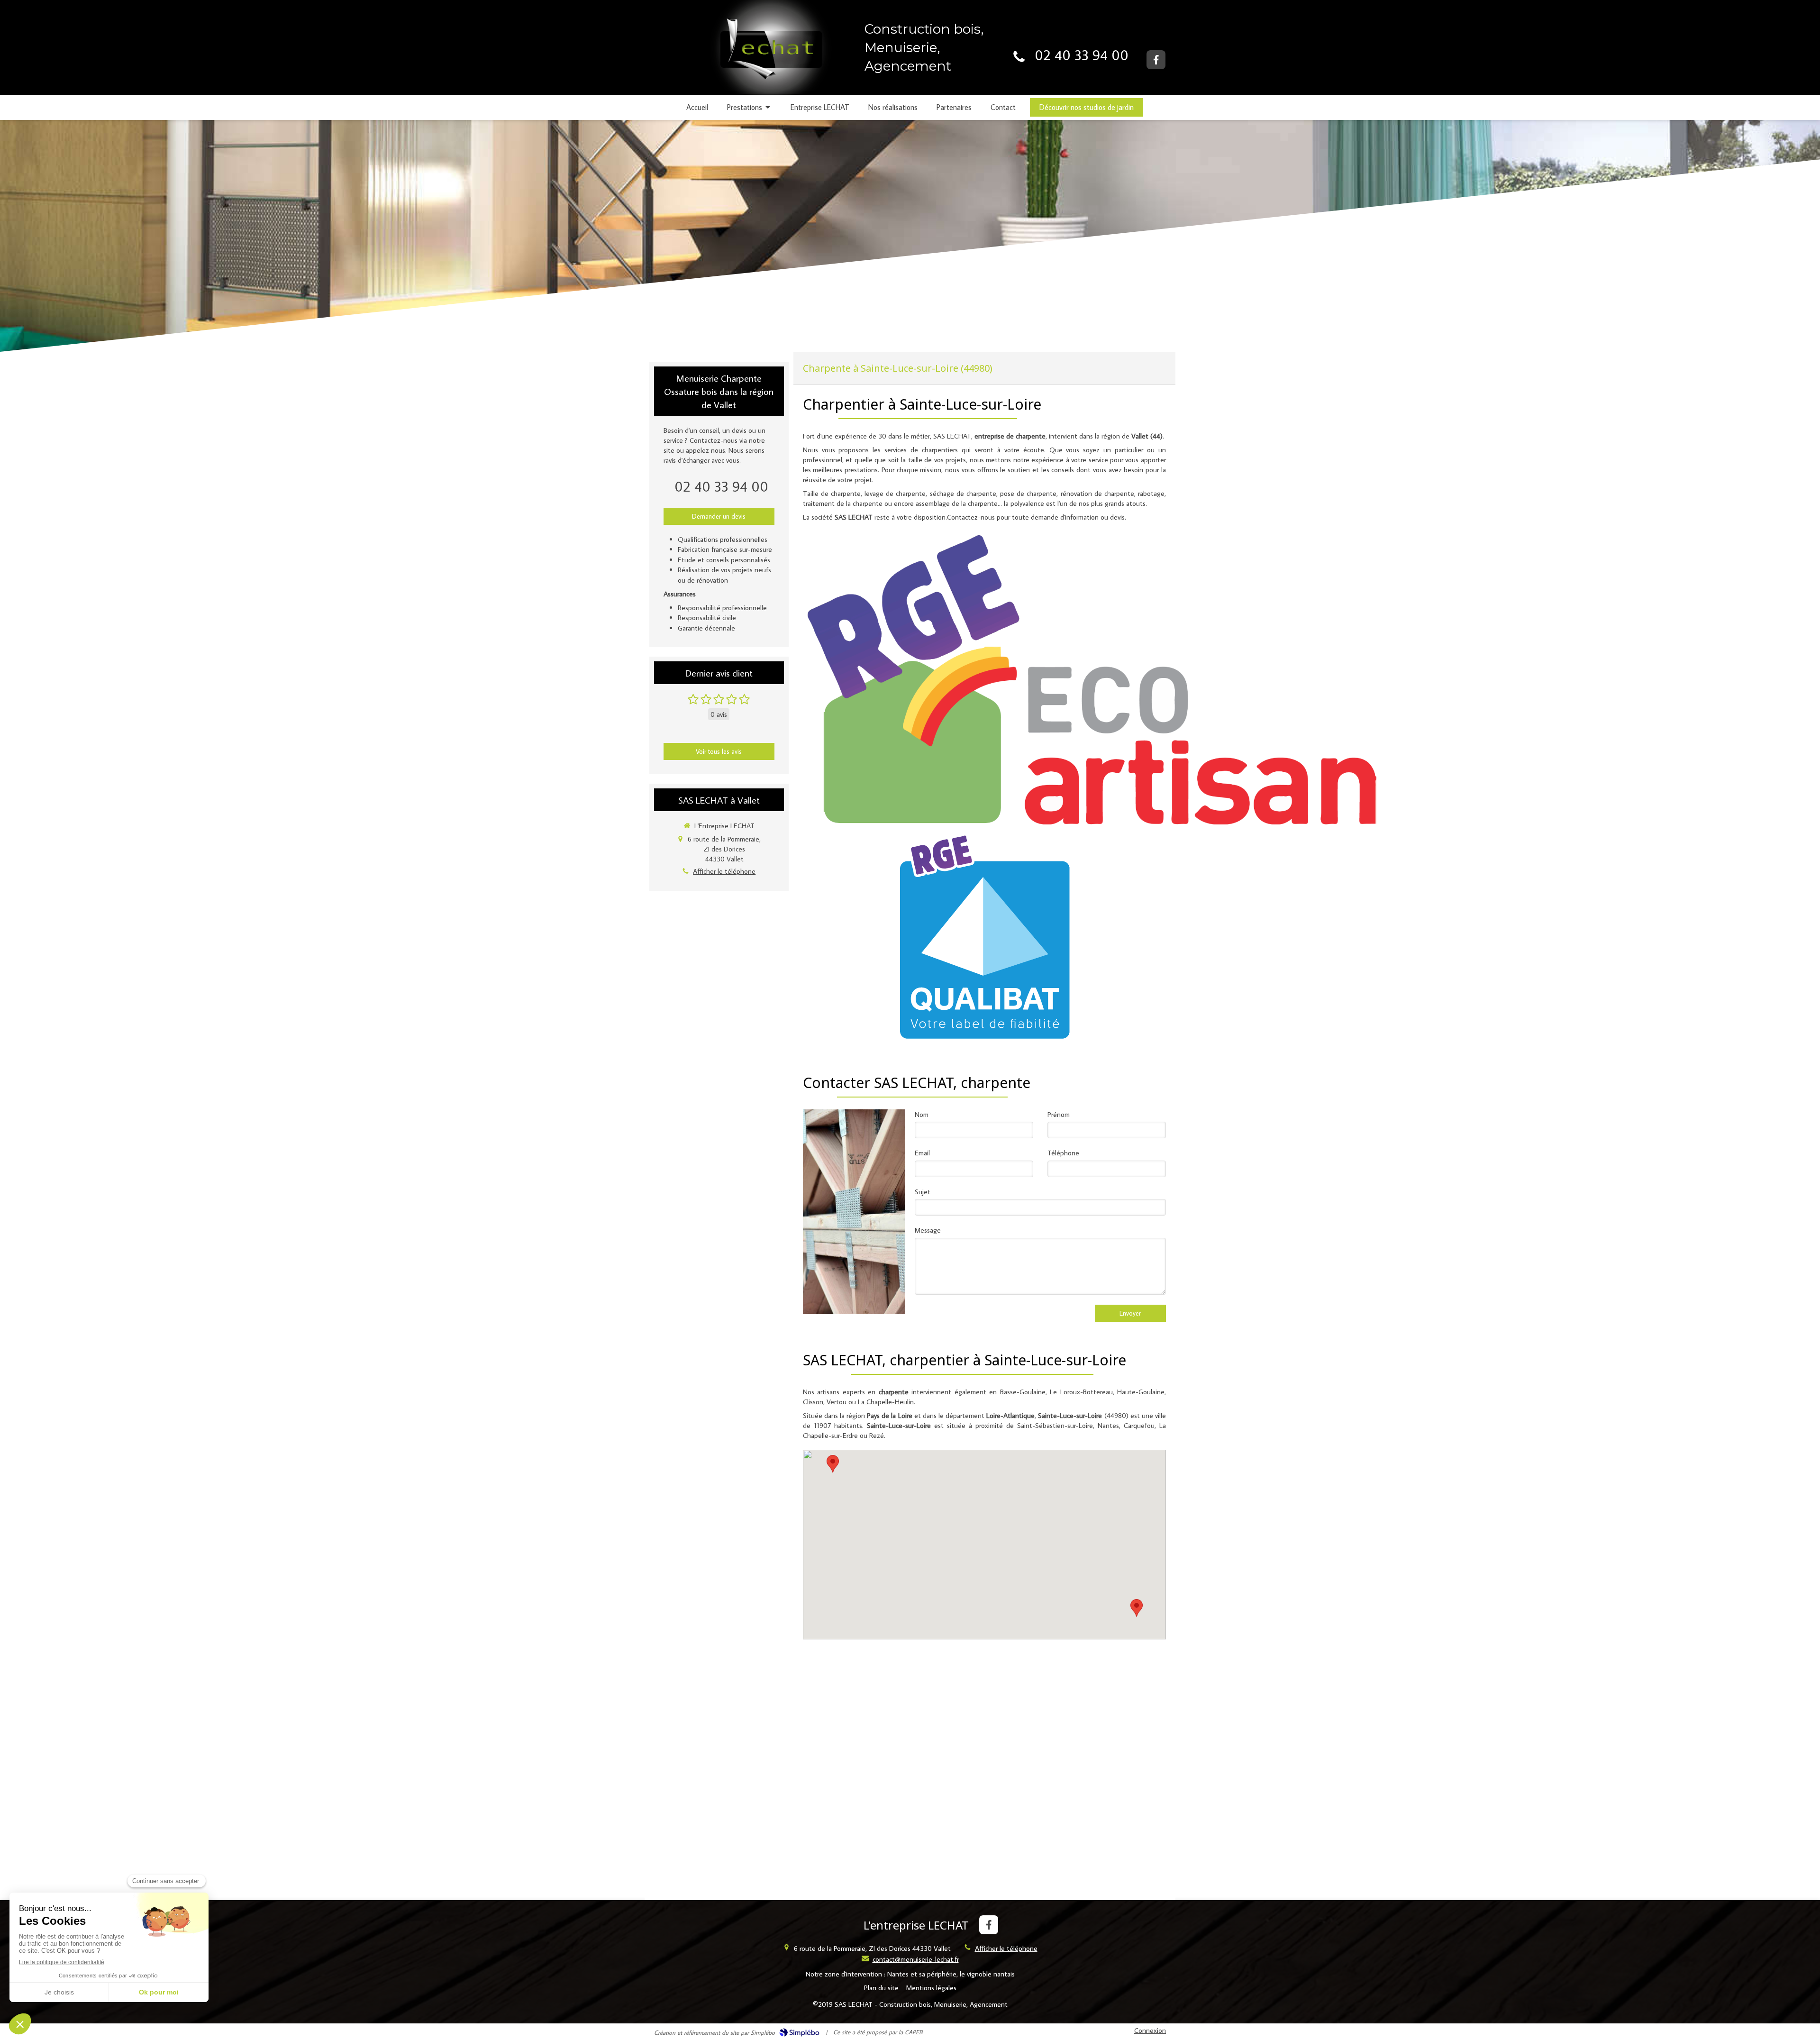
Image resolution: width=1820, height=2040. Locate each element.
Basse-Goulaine (1023, 1392)
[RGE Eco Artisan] (1092, 680)
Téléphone (1063, 1153)
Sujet (923, 1192)
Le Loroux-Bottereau (1081, 1392)
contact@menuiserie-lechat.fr (916, 1959)
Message (928, 1230)
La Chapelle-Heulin (886, 1402)
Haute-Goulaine (1141, 1392)
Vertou (837, 1402)
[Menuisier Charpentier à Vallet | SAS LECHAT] (768, 55)
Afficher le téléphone (724, 871)
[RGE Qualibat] (984, 936)
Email (922, 1153)
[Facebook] (1156, 60)
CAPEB (914, 2032)
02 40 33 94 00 (1082, 55)
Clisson (813, 1402)
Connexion (1150, 2030)
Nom (922, 1114)
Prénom (1059, 1114)
